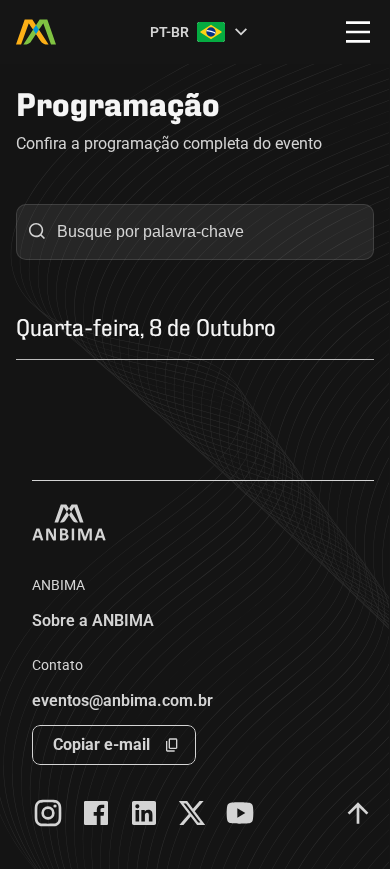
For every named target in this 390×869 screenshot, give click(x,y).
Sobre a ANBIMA (93, 620)
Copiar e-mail (101, 744)
